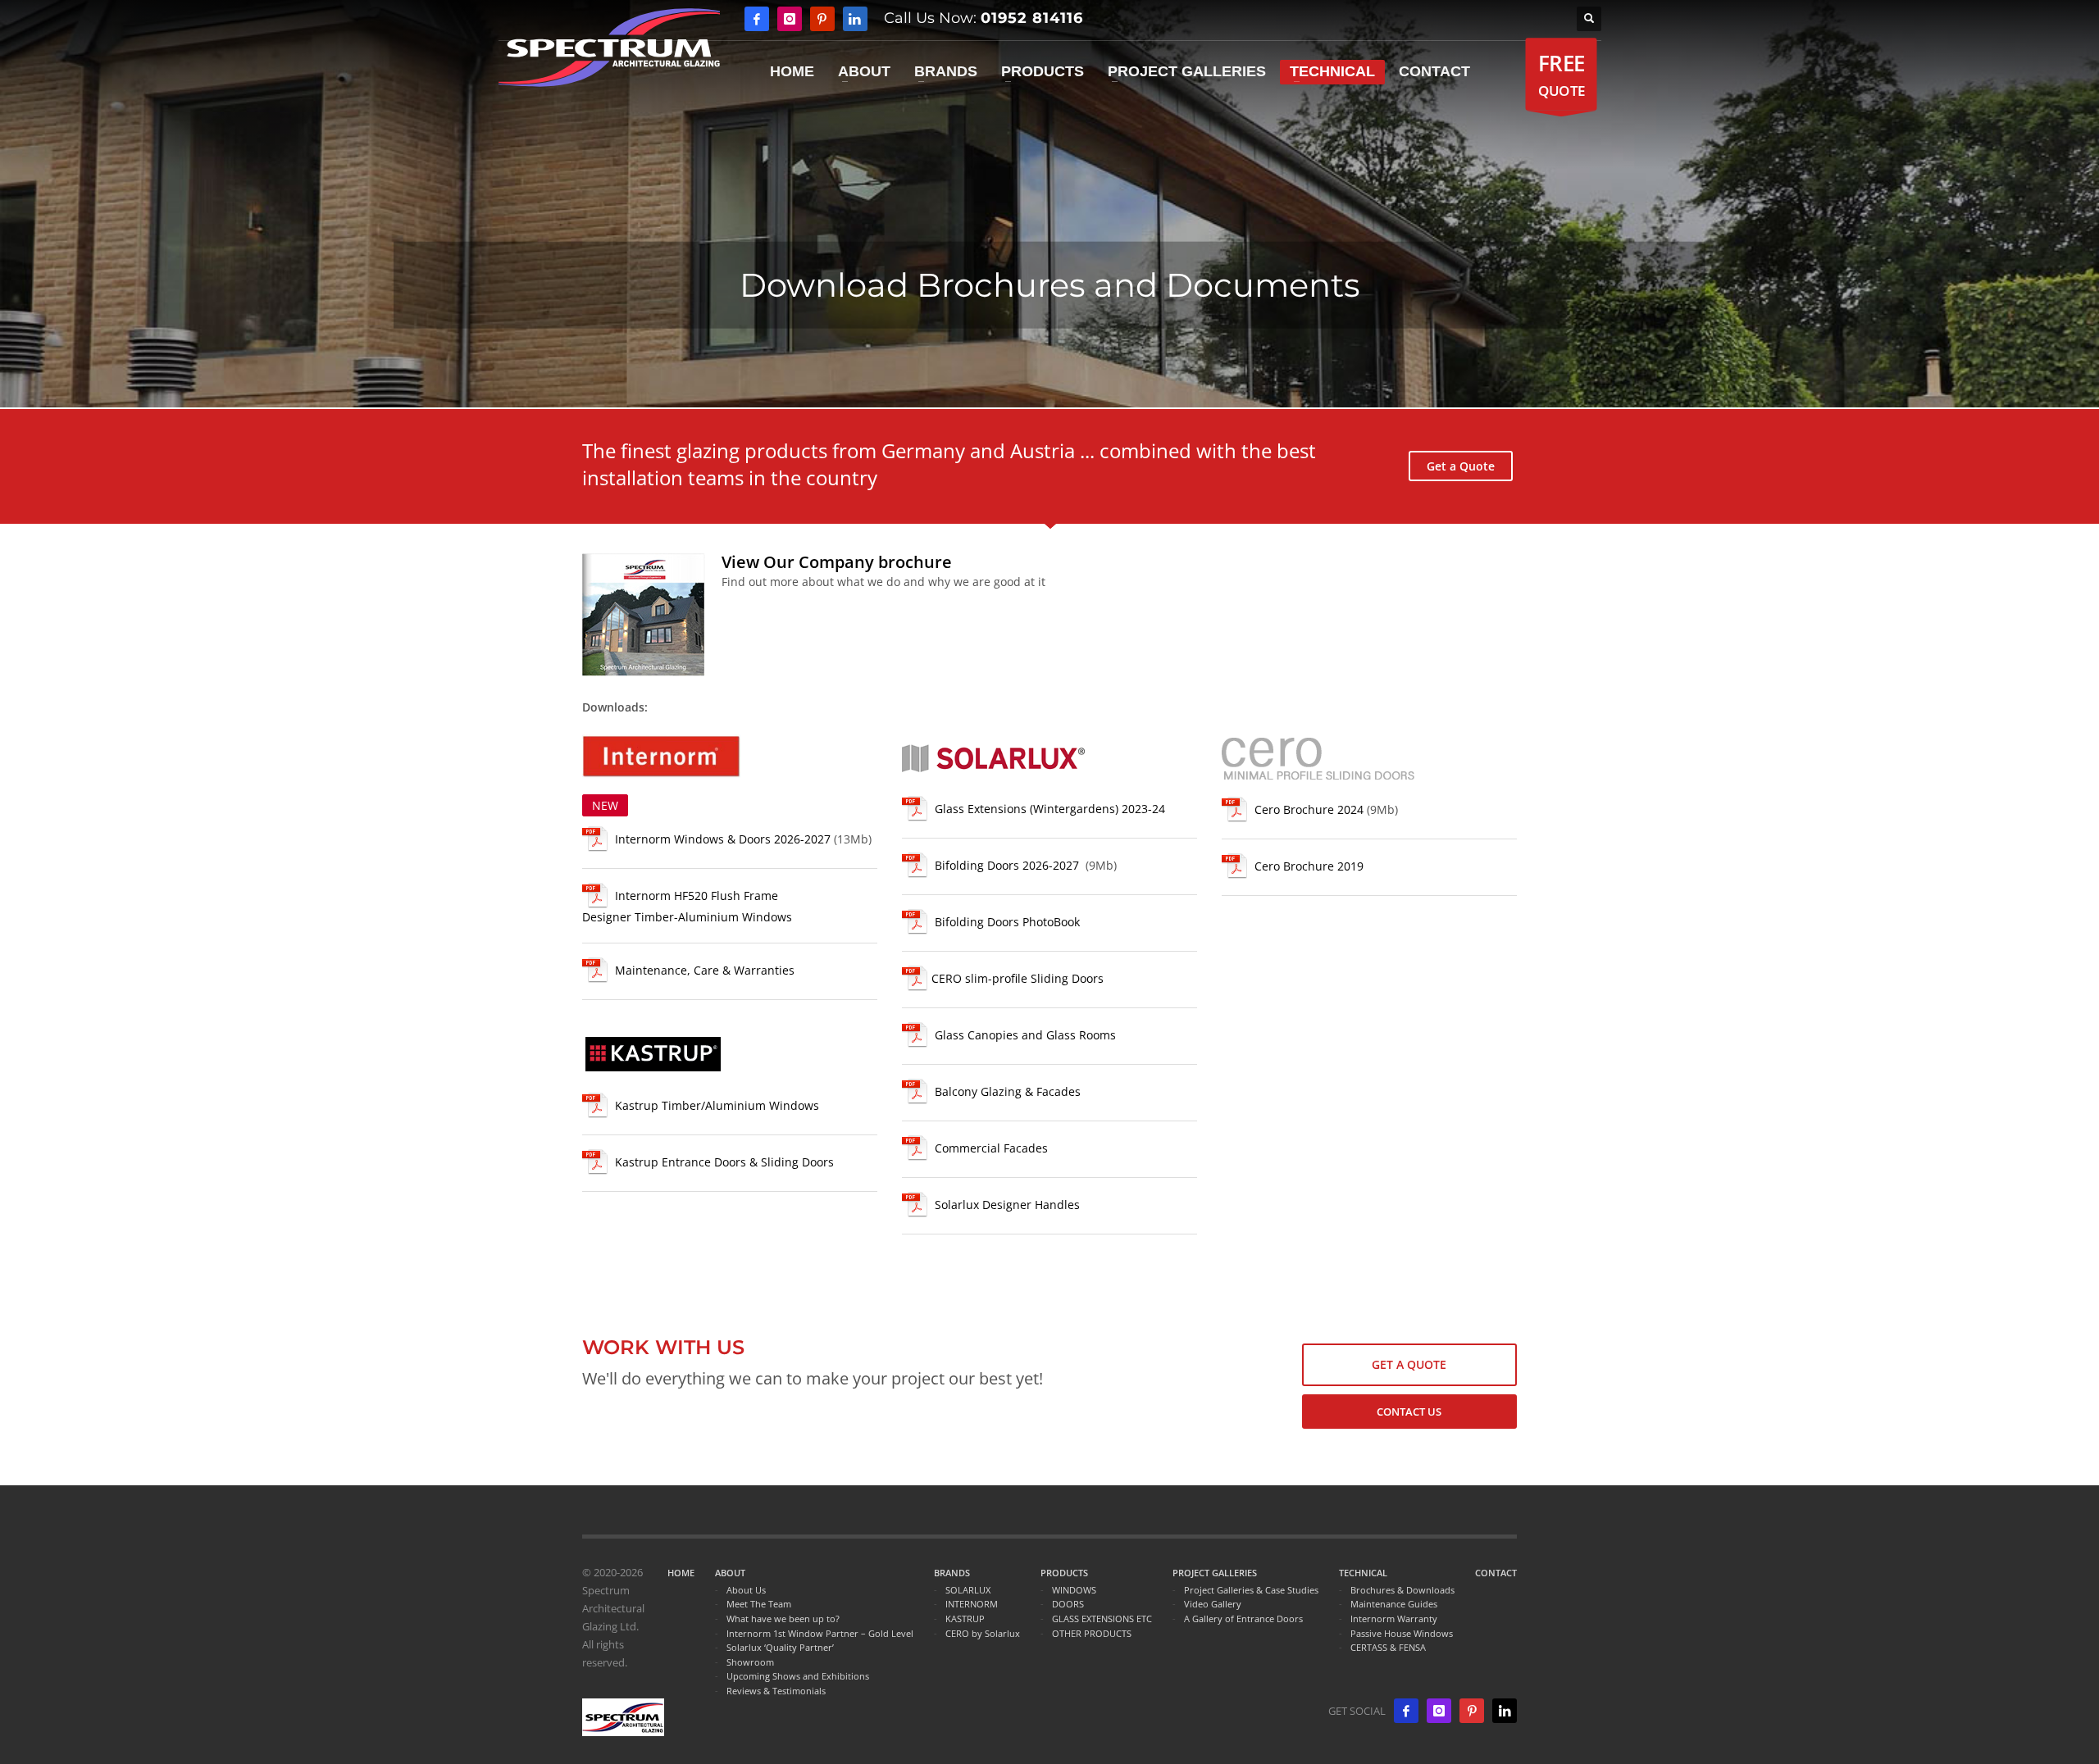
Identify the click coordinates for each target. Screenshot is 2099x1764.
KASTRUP (965, 1619)
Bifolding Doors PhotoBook (1007, 923)
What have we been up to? (783, 1619)
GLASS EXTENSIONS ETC (1102, 1619)
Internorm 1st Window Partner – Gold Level (820, 1633)
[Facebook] (757, 19)
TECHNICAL (1363, 1573)
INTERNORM (972, 1604)
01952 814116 (1032, 18)
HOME (681, 1573)
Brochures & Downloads (1402, 1590)
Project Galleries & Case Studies (1251, 1590)
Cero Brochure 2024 (1309, 809)
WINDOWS (1074, 1590)
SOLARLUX (968, 1590)
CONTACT (1496, 1573)
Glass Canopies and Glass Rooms (1025, 1036)
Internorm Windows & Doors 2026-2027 (723, 839)
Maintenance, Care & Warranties (705, 970)
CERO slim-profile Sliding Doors (1018, 979)
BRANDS (952, 1573)
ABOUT (730, 1573)
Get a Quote (1461, 466)
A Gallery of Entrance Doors (1243, 1619)
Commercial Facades (991, 1149)
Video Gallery (1213, 1604)
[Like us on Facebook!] (1406, 1711)
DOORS (1068, 1604)
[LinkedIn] (1505, 1711)
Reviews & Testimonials (776, 1691)
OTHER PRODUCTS (1092, 1633)
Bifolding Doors (1007, 866)
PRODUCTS (1064, 1573)
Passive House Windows (1402, 1633)
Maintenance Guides (1394, 1604)
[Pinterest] (822, 19)
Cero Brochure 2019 (1309, 866)
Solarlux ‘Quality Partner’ (780, 1647)
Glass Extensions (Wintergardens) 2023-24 (1050, 809)
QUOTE (1561, 74)
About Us (746, 1590)
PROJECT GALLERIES (1215, 1573)
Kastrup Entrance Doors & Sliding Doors (724, 1162)
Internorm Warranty (1394, 1619)
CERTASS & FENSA (1388, 1647)
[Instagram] (790, 19)
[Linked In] (855, 19)
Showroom (750, 1662)
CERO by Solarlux (983, 1633)
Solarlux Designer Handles (1007, 1205)
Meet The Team (759, 1604)
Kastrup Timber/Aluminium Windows (717, 1105)
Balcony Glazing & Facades (1008, 1092)
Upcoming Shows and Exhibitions (798, 1676)
